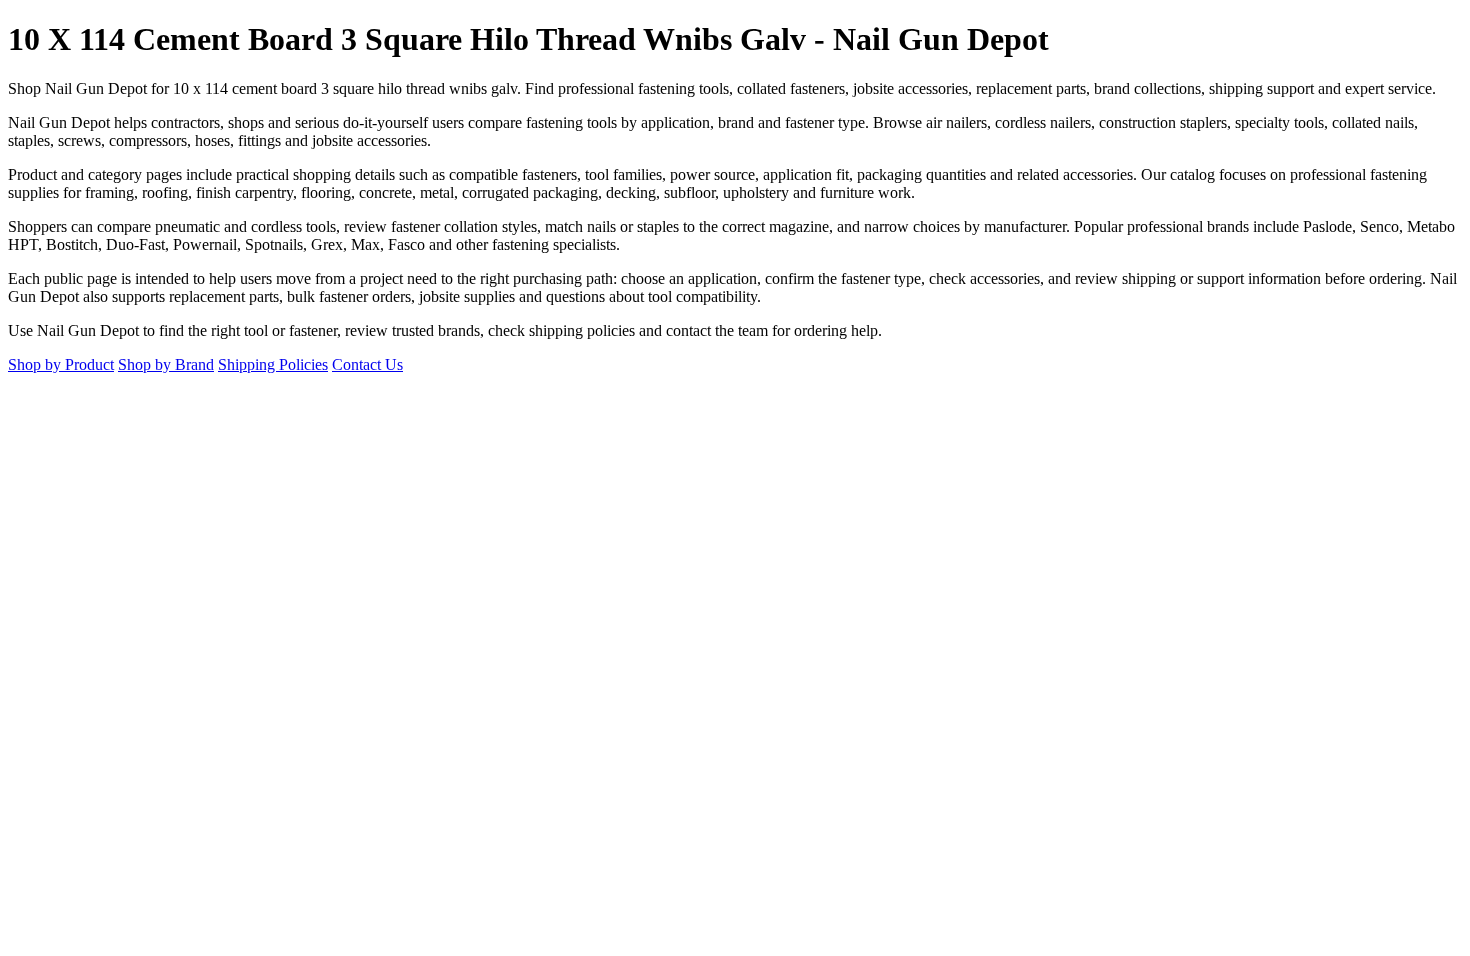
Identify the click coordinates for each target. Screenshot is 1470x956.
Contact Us (367, 364)
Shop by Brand (166, 364)
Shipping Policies (273, 364)
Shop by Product (61, 364)
